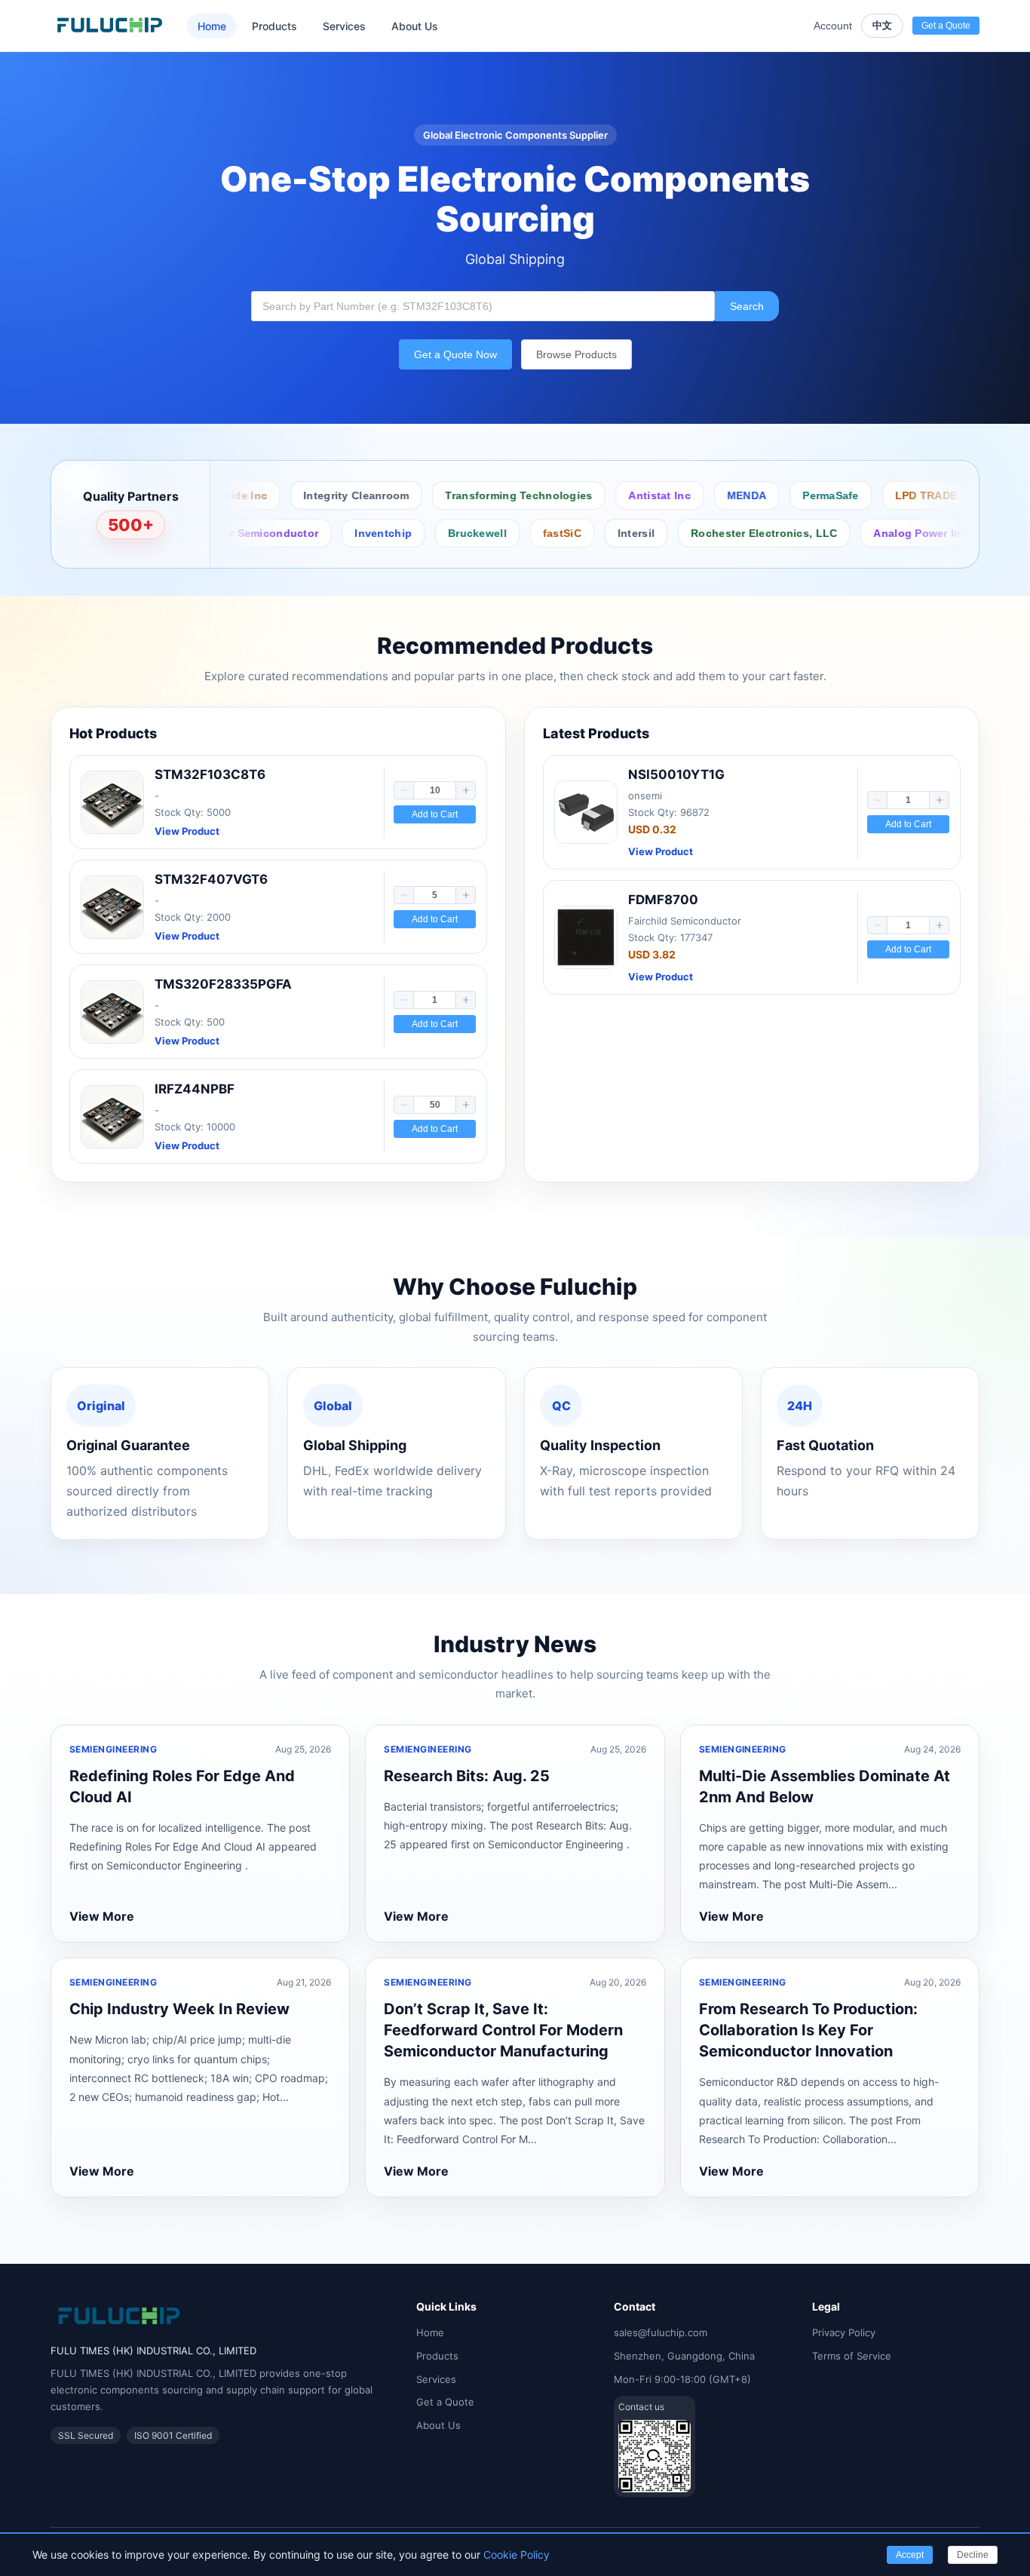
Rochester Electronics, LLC (705, 533)
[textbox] (483, 306)
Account (833, 26)
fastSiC (503, 533)
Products (274, 26)
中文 (882, 25)
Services (344, 26)
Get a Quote (445, 2402)
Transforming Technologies (471, 495)
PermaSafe (783, 495)
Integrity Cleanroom (308, 495)
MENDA (699, 495)
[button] (404, 790)
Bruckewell (418, 533)
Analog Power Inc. (863, 533)
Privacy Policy (844, 2332)
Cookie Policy (517, 2555)
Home (212, 26)
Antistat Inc (612, 495)
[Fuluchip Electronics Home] (110, 26)
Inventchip (324, 533)
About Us (415, 26)
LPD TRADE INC (890, 495)
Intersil (576, 533)
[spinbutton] (435, 790)
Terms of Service (852, 2356)
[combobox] (483, 306)
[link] (278, 802)
